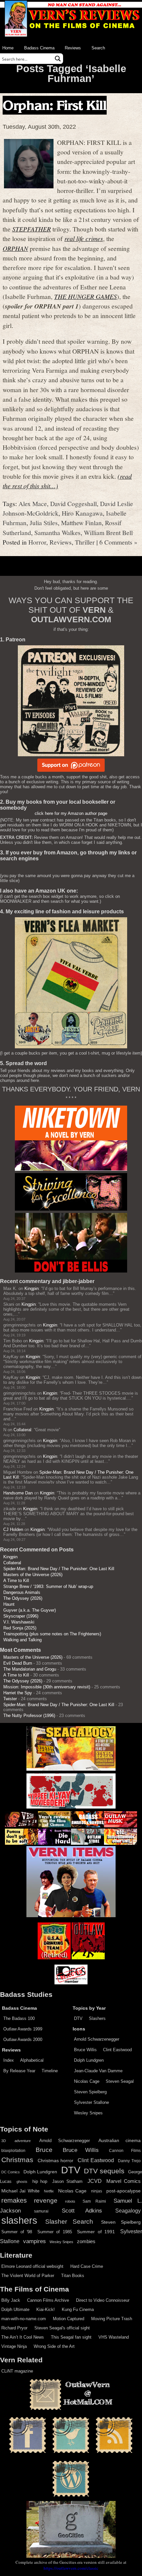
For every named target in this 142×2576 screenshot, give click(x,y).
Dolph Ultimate (15, 2309)
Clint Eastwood (117, 2050)
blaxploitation (13, 2151)
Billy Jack (11, 2300)
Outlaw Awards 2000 (23, 2039)
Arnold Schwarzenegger (97, 2039)
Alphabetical (32, 2060)
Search (98, 48)
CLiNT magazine (17, 2371)
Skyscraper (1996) (21, 1616)
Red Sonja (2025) (20, 1628)
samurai (41, 2211)
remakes (14, 2200)
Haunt (9, 1604)
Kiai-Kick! (46, 2309)
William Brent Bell (108, 532)
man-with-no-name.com (24, 2319)
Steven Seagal (120, 2081)
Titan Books (73, 2276)
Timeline (50, 2071)
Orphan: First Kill (55, 105)
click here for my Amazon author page (71, 813)
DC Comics (11, 2172)
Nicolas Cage (87, 2081)
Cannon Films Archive (48, 2300)
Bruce (44, 2150)
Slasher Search (69, 2222)
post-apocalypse (124, 2191)
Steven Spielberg (90, 2092)
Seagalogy (128, 2211)
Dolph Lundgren (89, 2060)
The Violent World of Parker (28, 2276)
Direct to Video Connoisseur (103, 2300)
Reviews (73, 48)
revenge (46, 2200)
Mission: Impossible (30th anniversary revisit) (47, 1687)
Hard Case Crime (87, 2266)
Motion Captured (69, 2319)
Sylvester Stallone (91, 2102)
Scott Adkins (82, 2211)
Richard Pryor (14, 2328)
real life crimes (84, 238)
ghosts (22, 2182)
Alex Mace (33, 503)
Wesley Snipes (88, 2113)
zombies (86, 2241)
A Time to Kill (16, 1581)
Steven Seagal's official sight (62, 2328)
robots (70, 2201)
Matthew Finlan (81, 523)
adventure (23, 2141)
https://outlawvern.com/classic (71, 2568)
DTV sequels (104, 2171)
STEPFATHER (32, 229)
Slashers (97, 2018)
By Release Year (19, 2071)
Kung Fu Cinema (78, 2309)
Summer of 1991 (96, 2232)
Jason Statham (67, 2181)
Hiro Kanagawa (82, 513)
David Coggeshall (73, 503)
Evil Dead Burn (18, 1663)
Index (9, 2060)
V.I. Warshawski (19, 1622)
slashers (19, 2220)
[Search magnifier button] (58, 59)
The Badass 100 (19, 2018)
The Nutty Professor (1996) (29, 1716)
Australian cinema (120, 2140)
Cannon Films (125, 2151)
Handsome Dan (18, 1493)
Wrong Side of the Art (54, 2346)
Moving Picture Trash (112, 2319)
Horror (37, 542)
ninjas (97, 2191)
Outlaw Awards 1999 (23, 2029)
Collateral (22, 1430)
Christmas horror (56, 2160)
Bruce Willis (85, 2050)
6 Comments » (118, 542)
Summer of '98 (17, 2232)
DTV (78, 2018)
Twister (10, 1699)
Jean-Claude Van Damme (98, 2071)
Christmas (17, 2160)
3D (4, 2141)
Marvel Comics (124, 2181)
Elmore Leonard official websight (32, 2266)
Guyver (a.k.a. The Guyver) (30, 1610)
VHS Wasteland (114, 2337)
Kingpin (32, 1288)
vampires (35, 2241)
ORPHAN (15, 248)
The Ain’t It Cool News (23, 2337)
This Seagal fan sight (71, 2337)
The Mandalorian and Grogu (30, 1669)
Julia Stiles (44, 523)
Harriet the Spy (18, 1693)
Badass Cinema (39, 48)
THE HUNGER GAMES (86, 296)
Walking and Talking (22, 1640)
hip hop (40, 2181)
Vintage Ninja (14, 2346)
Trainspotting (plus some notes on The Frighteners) (52, 1634)
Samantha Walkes (57, 532)
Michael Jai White (20, 2191)
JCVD (95, 2181)
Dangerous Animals (22, 1592)
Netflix (49, 2191)
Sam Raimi (94, 2201)
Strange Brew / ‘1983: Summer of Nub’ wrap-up (48, 1586)
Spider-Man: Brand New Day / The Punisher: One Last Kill (59, 1569)
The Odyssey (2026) (23, 1598)
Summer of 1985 (55, 2232)
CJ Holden (13, 1529)
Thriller (85, 542)
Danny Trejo (129, 2161)
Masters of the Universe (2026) (33, 1575)
